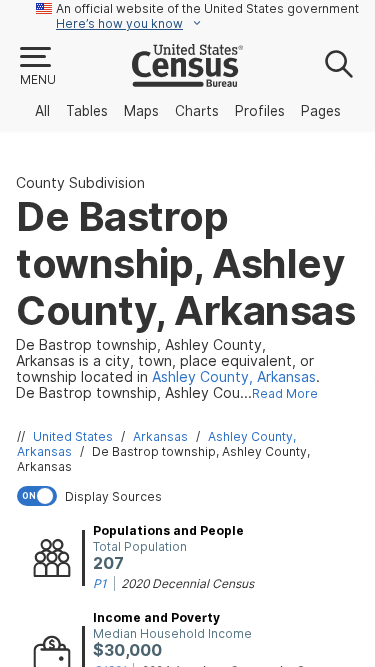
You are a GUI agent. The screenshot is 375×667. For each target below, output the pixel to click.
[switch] (191, 496)
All (42, 111)
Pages (321, 111)
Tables (87, 111)
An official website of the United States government (207, 8)
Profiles (260, 111)
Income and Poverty (156, 617)
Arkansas (160, 436)
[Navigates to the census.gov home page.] (187, 79)
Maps (141, 111)
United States (73, 436)
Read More (285, 393)
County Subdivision (80, 183)
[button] (37, 67)
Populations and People (168, 530)
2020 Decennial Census (187, 583)
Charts (197, 111)
